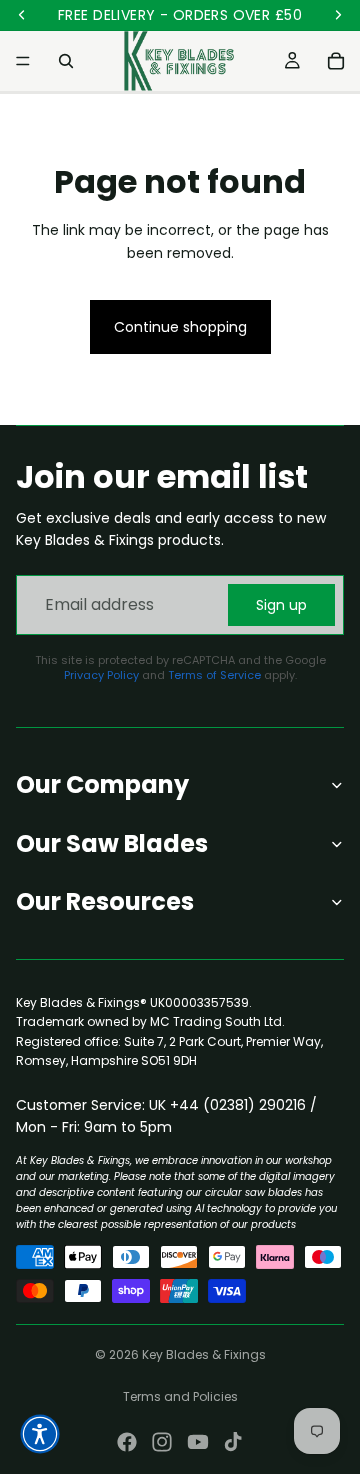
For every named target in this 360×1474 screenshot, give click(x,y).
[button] (40, 1434)
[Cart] (336, 61)
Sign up (281, 605)
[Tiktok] (233, 1442)
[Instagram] (162, 1442)
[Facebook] (127, 1442)
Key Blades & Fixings (204, 1354)
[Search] (66, 61)
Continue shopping (180, 327)
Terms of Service (214, 675)
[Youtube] (198, 1442)
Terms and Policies (180, 1396)
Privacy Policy (101, 675)
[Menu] (23, 61)
